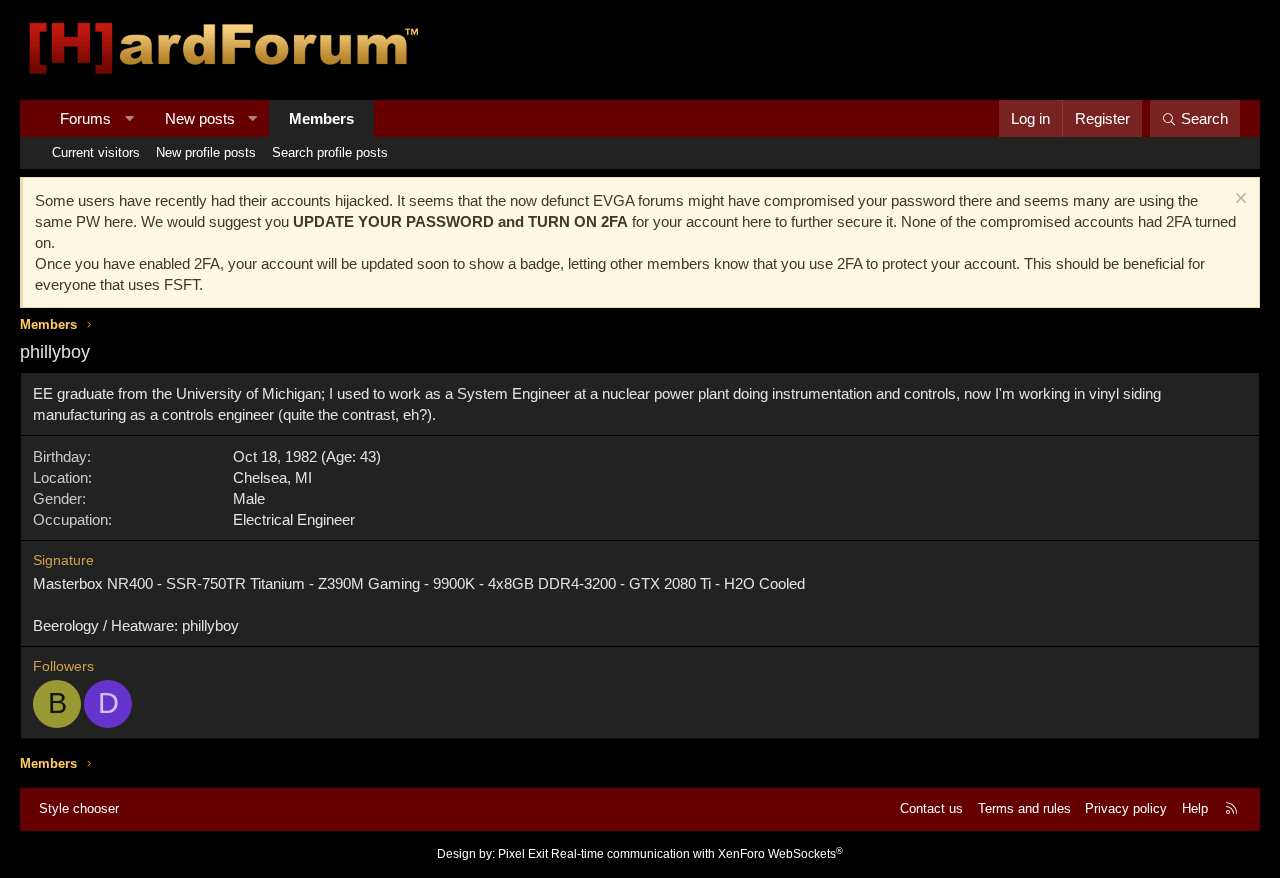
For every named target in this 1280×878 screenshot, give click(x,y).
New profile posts (206, 152)
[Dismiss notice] (1238, 200)
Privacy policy (1126, 808)
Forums (85, 118)
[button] (129, 118)
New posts (200, 118)
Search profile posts (330, 152)
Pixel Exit (523, 854)
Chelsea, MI (272, 477)
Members (321, 118)
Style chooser (79, 808)
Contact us (931, 808)
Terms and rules (1024, 808)
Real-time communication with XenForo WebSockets (697, 854)
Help (1195, 808)
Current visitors (96, 152)
